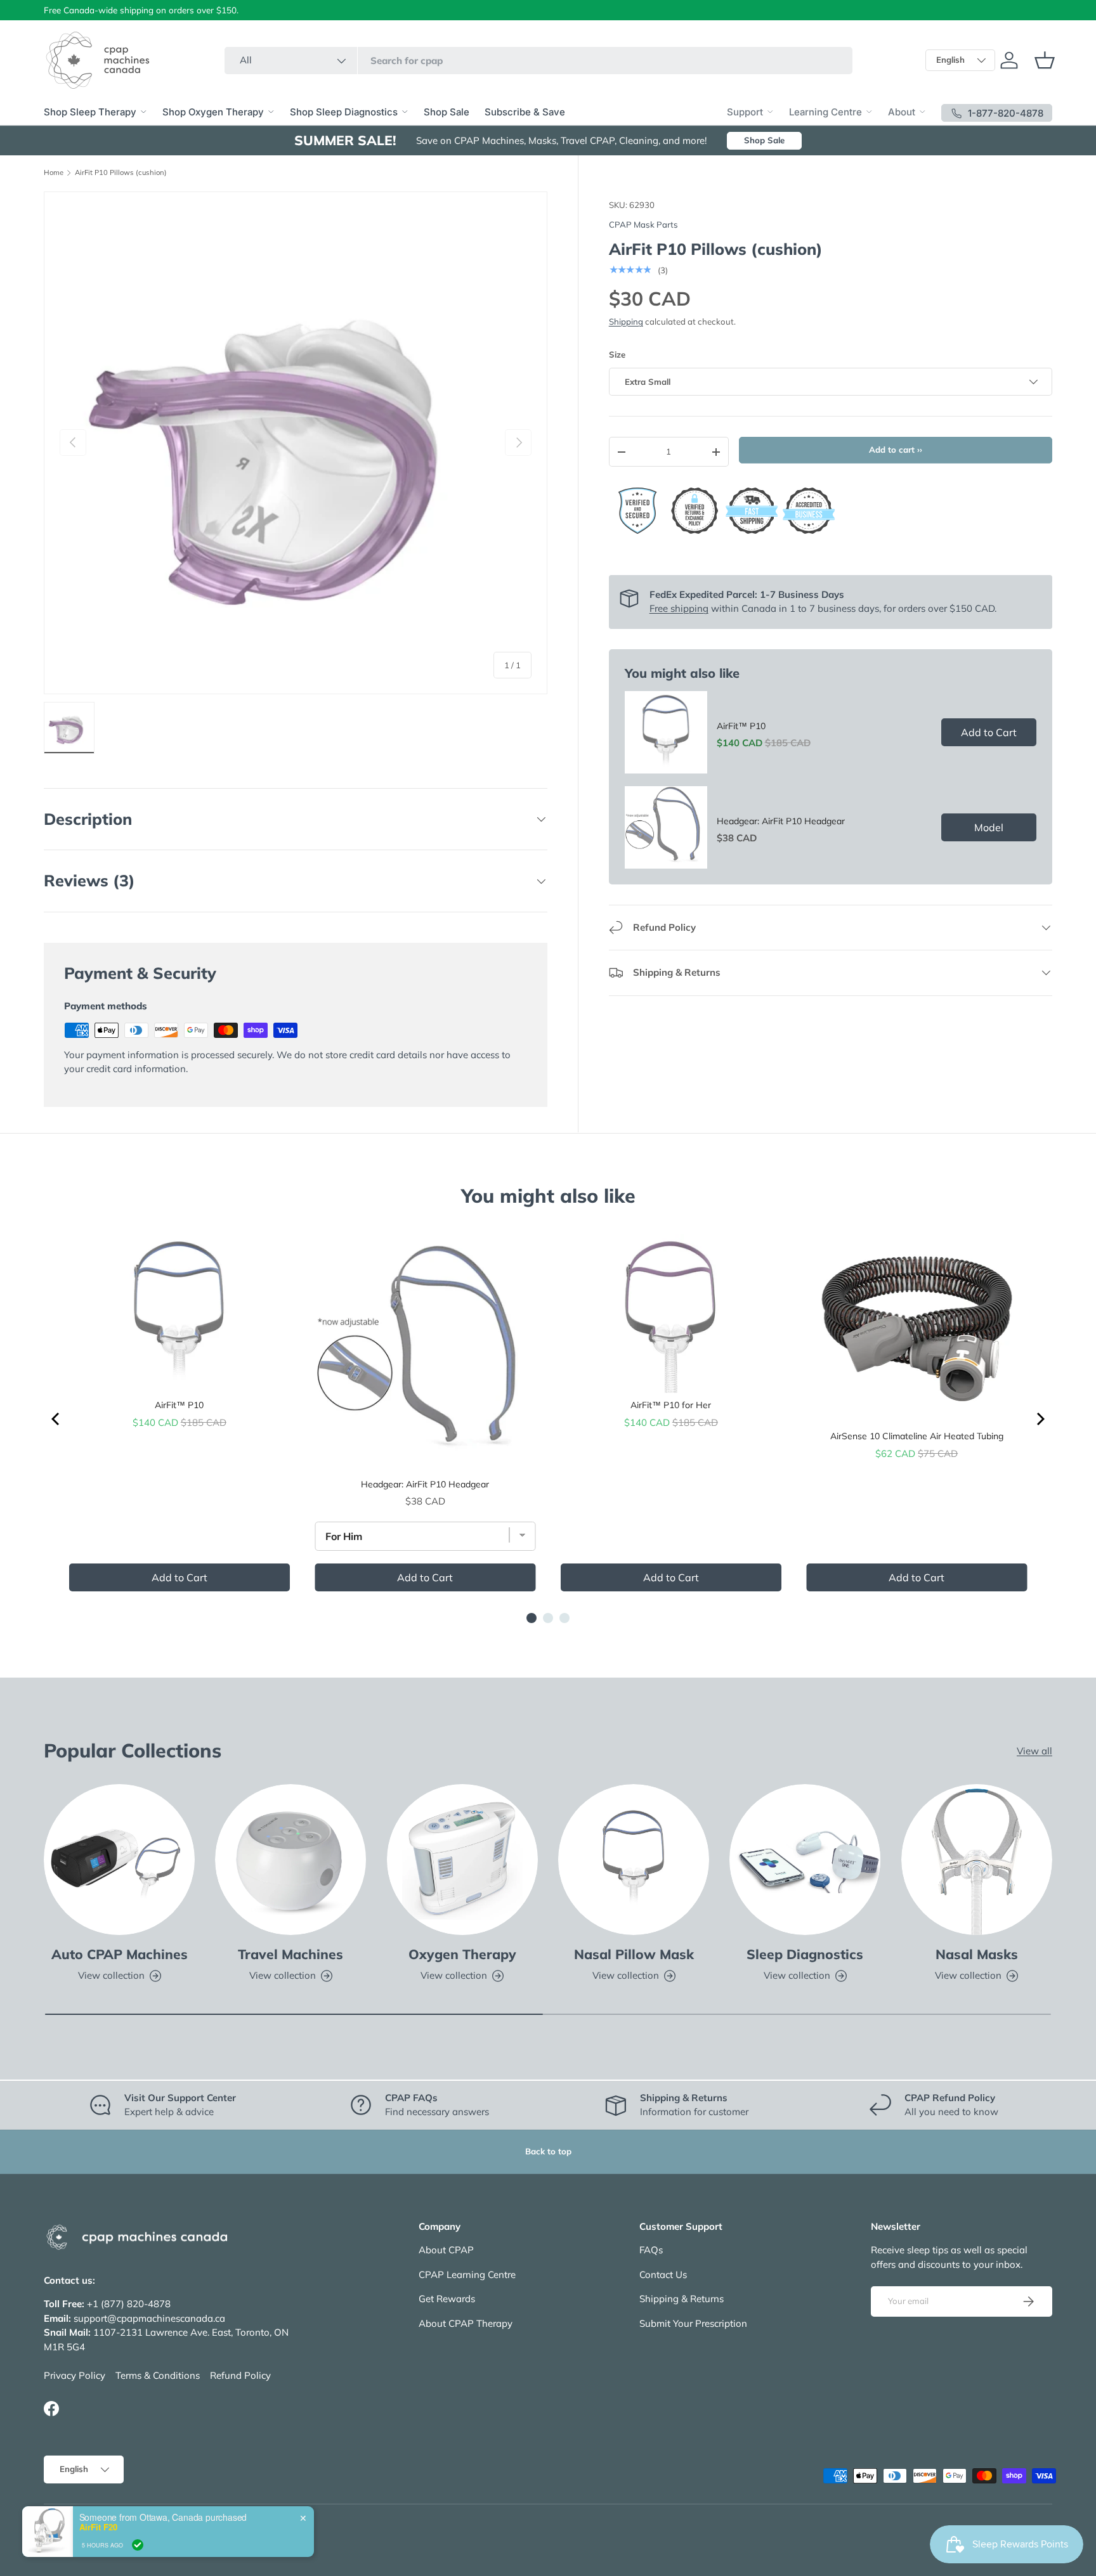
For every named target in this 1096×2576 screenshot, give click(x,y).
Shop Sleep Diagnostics (344, 112)
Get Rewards (447, 2299)
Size (617, 354)
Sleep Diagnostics (805, 1954)
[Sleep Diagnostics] (805, 1860)
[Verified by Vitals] (138, 2566)
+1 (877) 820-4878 (129, 2304)
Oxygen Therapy (462, 1954)
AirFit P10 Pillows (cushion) (121, 173)
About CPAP (446, 2250)
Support (745, 112)
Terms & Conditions (158, 2375)
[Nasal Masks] (977, 1860)
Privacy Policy (75, 2375)
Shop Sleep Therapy (90, 112)
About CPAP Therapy (466, 2323)
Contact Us (663, 2275)
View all (1034, 1751)
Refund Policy (240, 2375)
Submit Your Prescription (693, 2323)
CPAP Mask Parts (643, 224)
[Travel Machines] (290, 1860)
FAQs (651, 2250)
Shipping (626, 321)
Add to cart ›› (896, 450)
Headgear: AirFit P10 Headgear (781, 821)
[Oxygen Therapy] (462, 1860)
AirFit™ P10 (741, 726)
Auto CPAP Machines (120, 1954)
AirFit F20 (98, 2549)
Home (54, 173)
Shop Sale (447, 112)
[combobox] (539, 61)
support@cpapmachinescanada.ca (149, 2318)
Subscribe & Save (525, 112)
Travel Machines (290, 1954)
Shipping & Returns (682, 2299)
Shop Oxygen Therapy (213, 112)
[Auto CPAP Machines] (119, 1860)
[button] (1045, 60)
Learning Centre (825, 112)
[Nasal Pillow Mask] (634, 1860)
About (902, 112)
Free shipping (679, 608)
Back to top (548, 2151)
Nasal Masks (977, 1954)
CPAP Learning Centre (467, 2275)
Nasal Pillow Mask (634, 1954)
